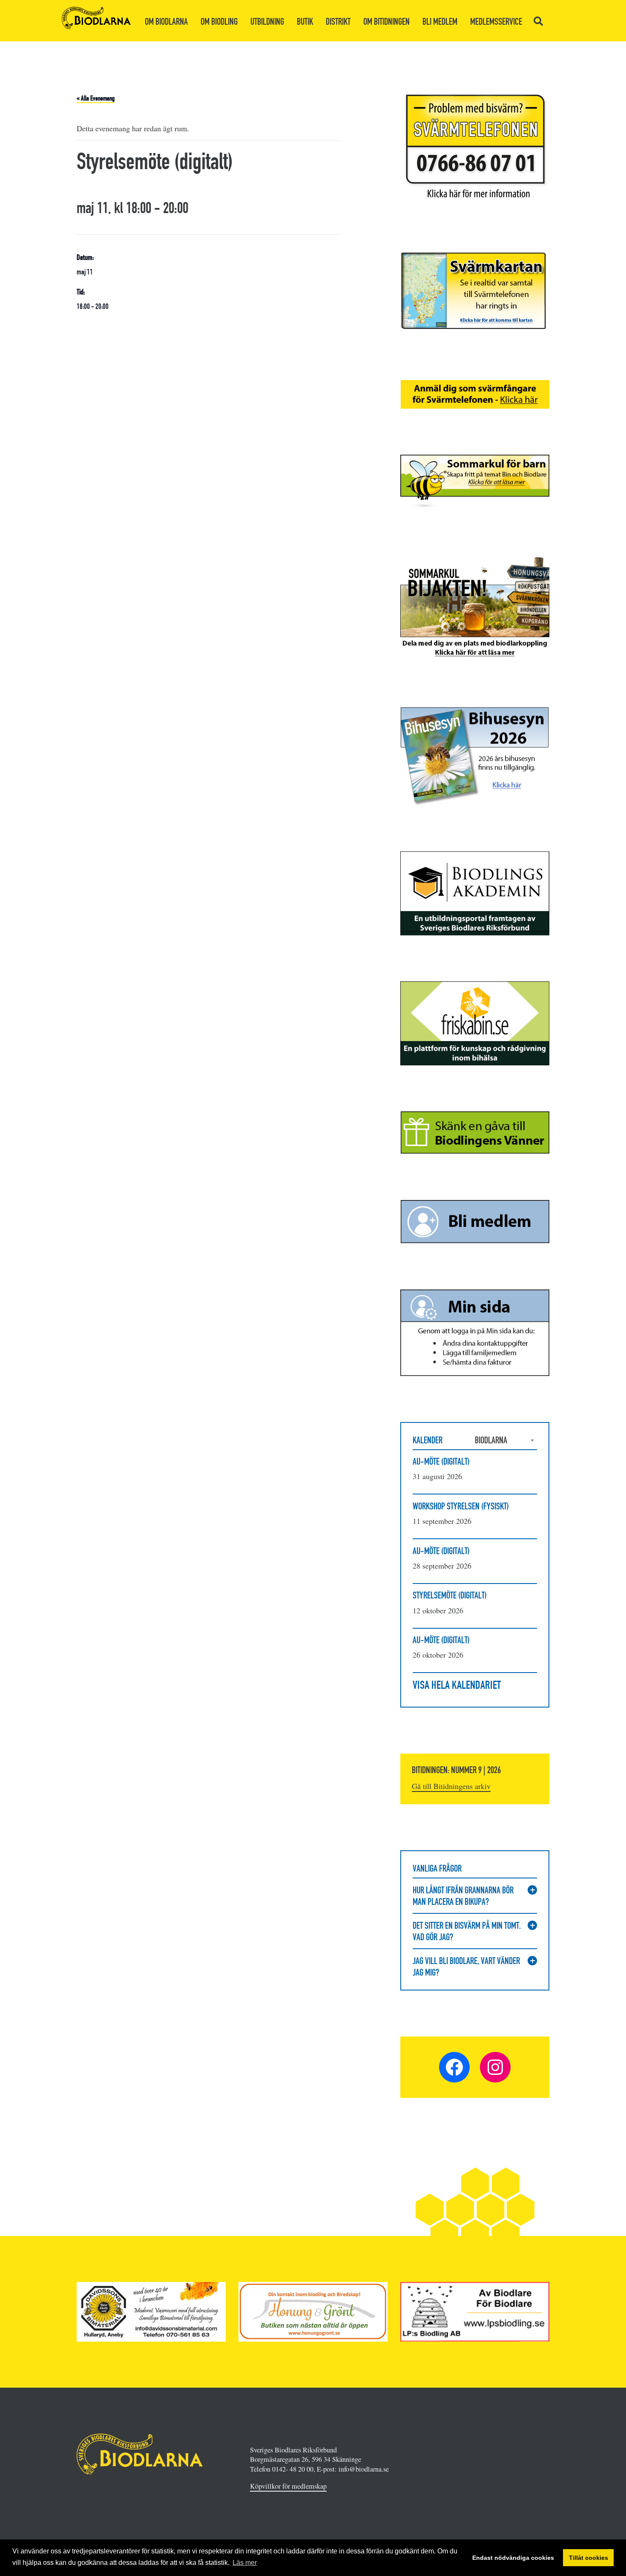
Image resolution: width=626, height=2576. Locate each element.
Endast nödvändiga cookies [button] (513, 2558)
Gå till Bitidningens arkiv (451, 1786)
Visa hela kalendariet (457, 1685)
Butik (305, 22)
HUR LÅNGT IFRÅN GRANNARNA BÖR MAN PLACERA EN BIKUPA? (463, 1896)
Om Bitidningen (386, 22)
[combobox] (506, 1440)
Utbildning (267, 22)
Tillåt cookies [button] (589, 2558)
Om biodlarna (166, 22)
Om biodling (219, 22)
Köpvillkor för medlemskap (288, 2486)
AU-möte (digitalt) (441, 1461)
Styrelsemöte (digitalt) (450, 1595)
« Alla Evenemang (96, 98)
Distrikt (338, 22)
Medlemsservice (496, 22)
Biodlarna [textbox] (491, 1440)
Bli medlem (440, 22)
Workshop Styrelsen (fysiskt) (461, 1506)
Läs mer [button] (245, 2563)
